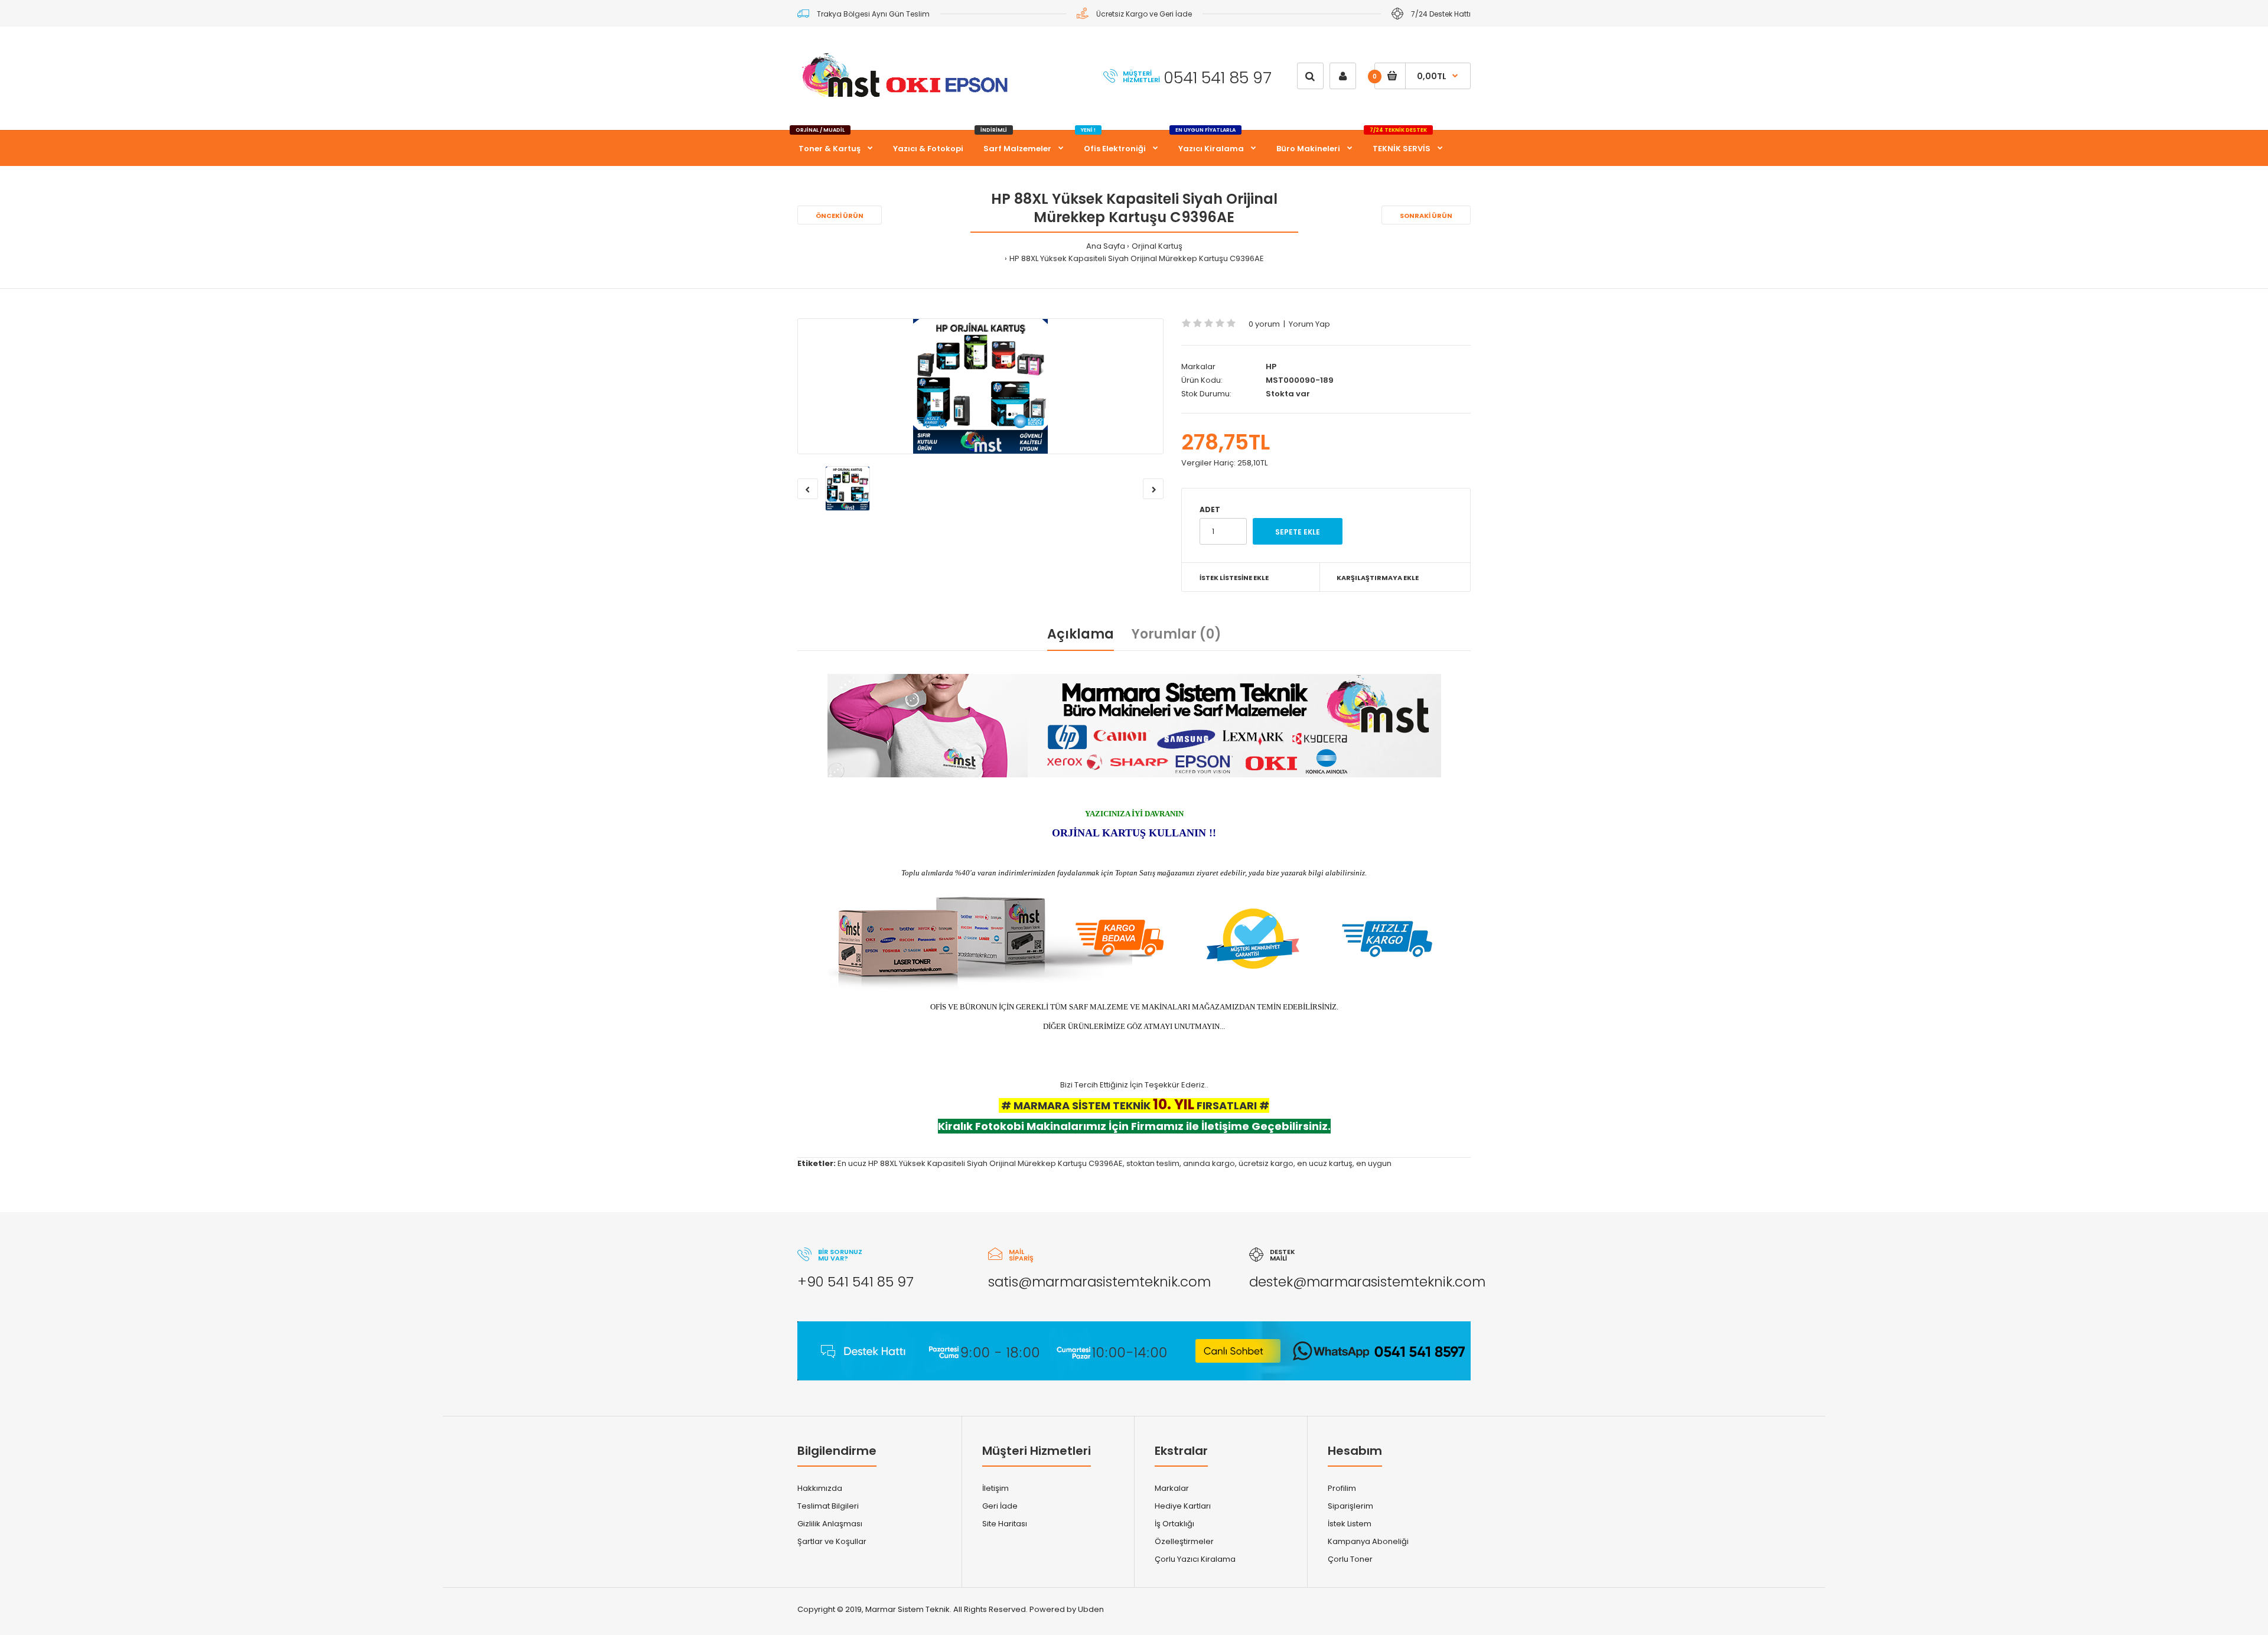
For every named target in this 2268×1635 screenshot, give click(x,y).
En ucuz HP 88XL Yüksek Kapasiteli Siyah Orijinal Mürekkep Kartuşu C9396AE (980, 1163)
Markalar (1172, 1488)
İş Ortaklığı (1174, 1524)
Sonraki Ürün (1426, 216)
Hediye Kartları (1183, 1506)
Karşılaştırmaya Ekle (1378, 578)
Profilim (1342, 1488)
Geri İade (1000, 1506)
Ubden (1091, 1609)
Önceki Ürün (840, 216)
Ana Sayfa (1106, 246)
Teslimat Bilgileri (828, 1506)
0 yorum (1264, 324)
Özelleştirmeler (1184, 1541)
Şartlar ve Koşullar (832, 1541)
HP (1271, 367)
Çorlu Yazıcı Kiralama (1195, 1559)
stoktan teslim (1153, 1163)
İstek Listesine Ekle (1234, 578)
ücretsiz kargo (1266, 1163)
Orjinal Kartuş (1157, 246)
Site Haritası (1005, 1524)
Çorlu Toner (1350, 1559)
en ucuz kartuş (1325, 1163)
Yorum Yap (1309, 324)
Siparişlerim (1350, 1506)
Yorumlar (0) (1177, 634)
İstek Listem (1350, 1524)
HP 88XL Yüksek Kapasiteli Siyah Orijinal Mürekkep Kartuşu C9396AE (1137, 258)
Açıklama (1081, 634)
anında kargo (1209, 1163)
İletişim (995, 1488)
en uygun (1374, 1163)
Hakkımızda (820, 1488)
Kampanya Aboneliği (1368, 1541)
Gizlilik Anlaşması (830, 1524)
